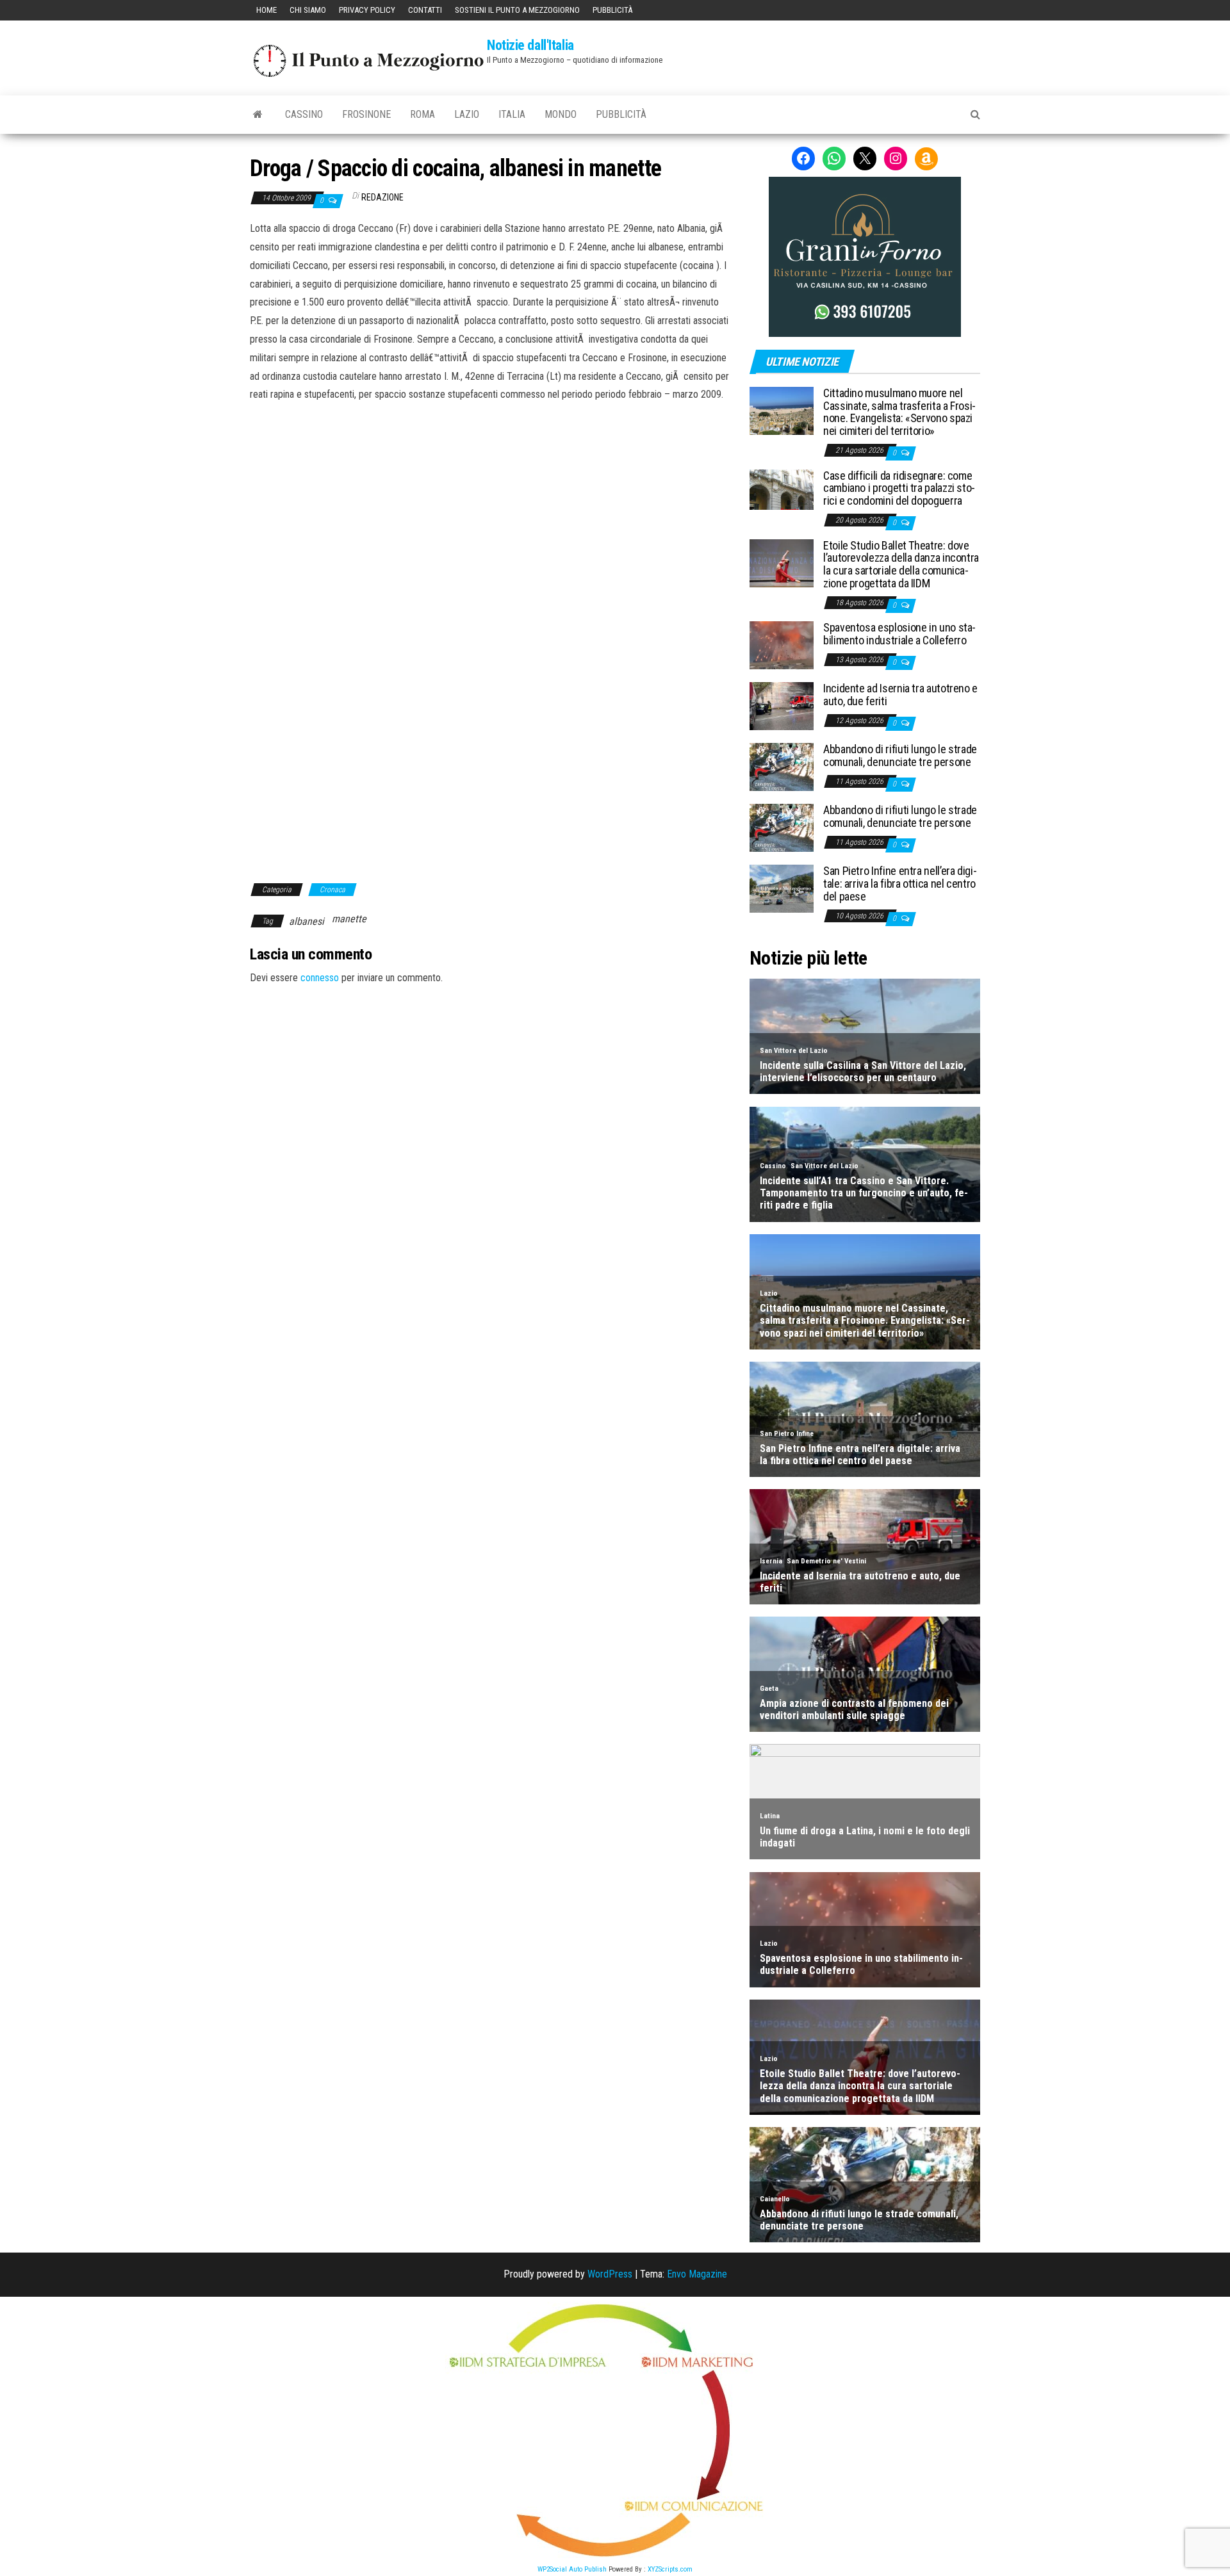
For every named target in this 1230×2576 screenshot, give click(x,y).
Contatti (425, 10)
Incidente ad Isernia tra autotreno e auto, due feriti (900, 695)
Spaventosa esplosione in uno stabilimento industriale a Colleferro (899, 634)
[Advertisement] (490, 491)
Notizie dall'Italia (530, 45)
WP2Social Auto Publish (572, 2569)
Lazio (467, 114)
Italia (512, 114)
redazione (382, 197)
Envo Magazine (697, 2274)
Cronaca (332, 890)
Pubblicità (612, 10)
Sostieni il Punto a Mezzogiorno (517, 10)
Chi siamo (308, 10)
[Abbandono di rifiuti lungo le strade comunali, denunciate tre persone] (782, 766)
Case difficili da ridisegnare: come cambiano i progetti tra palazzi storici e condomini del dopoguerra (899, 488)
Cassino (304, 114)
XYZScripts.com (670, 2569)
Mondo (561, 114)
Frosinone (366, 114)
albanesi (307, 921)
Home (266, 10)
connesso (320, 978)
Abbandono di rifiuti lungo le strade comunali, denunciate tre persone (900, 755)
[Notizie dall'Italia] (258, 115)
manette (349, 919)
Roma (422, 114)
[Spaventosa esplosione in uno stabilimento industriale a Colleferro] (782, 645)
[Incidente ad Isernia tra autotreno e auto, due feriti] (782, 705)
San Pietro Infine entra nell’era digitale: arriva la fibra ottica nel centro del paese (900, 884)
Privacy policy (367, 10)
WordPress (610, 2274)
